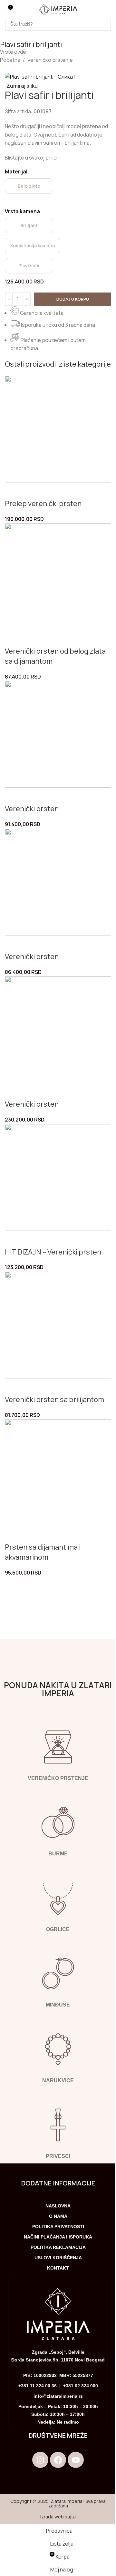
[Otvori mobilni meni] (107, 10)
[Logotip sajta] (58, 9)
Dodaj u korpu (73, 299)
